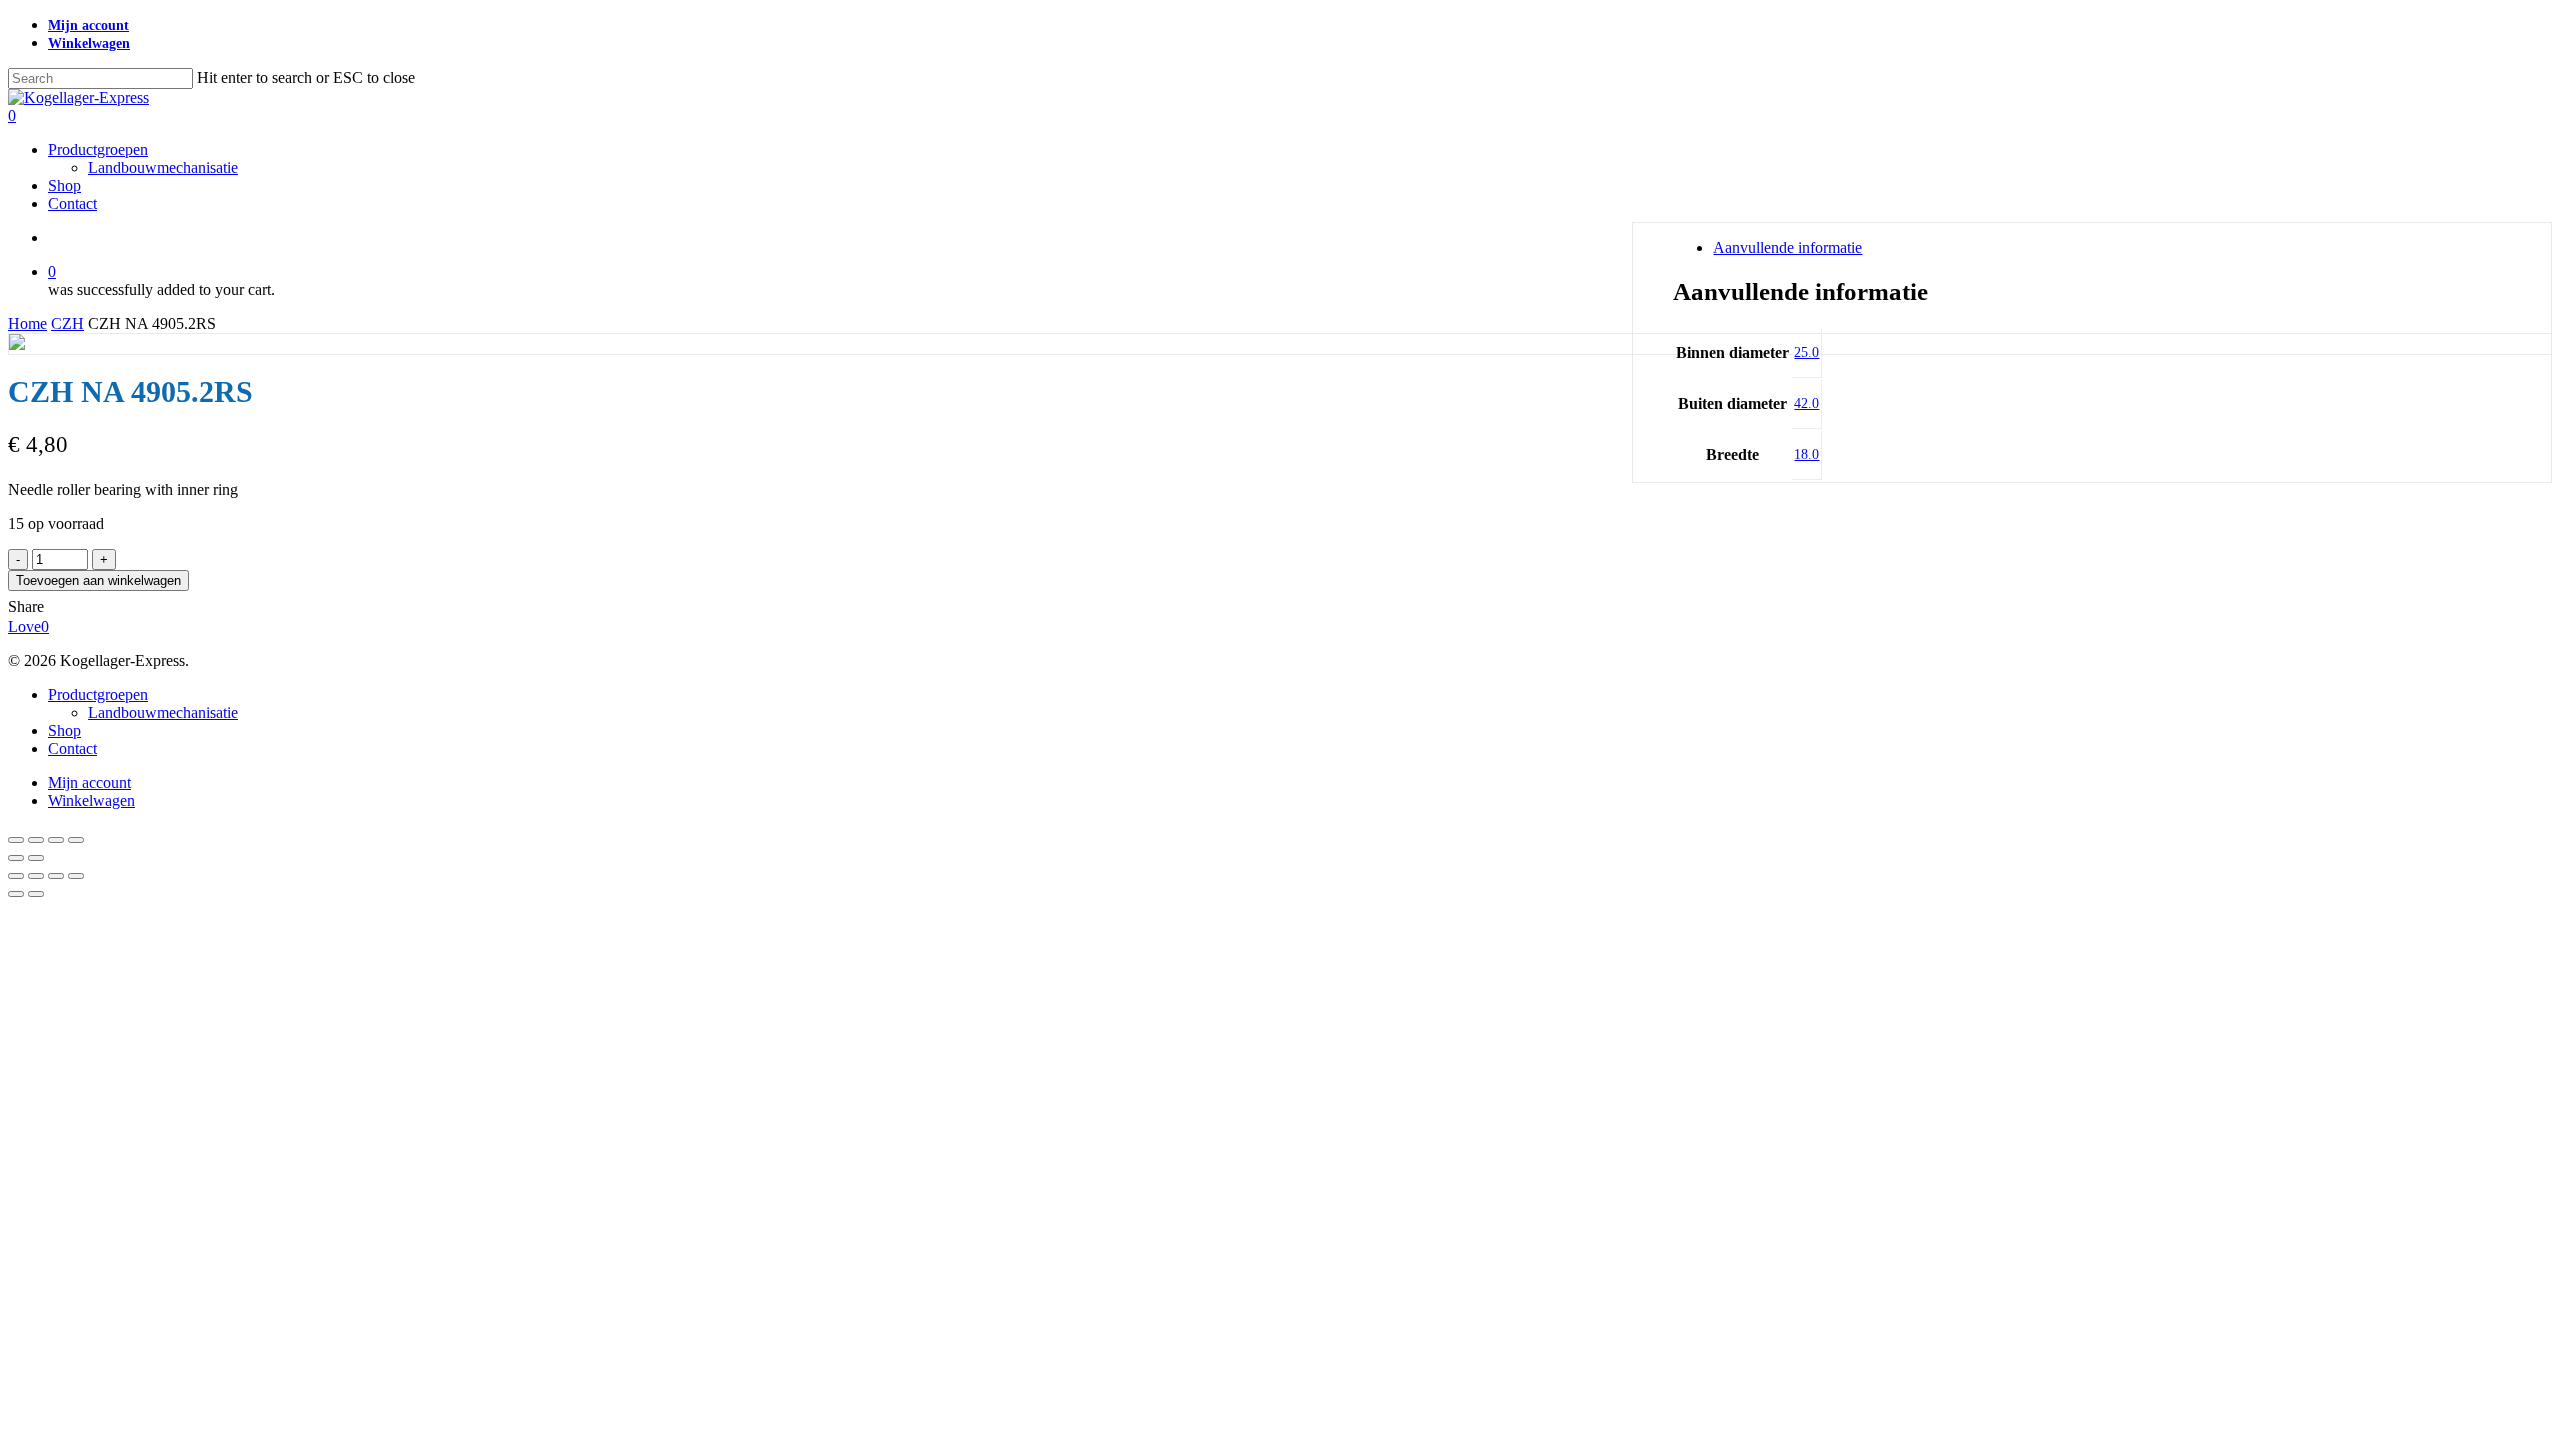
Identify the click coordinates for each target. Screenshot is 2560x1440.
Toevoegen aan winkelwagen (98, 580)
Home (27, 323)
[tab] (2113, 248)
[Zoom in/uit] (16, 840)
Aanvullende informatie (1787, 247)
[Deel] (56, 840)
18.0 (1806, 454)
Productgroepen (98, 694)
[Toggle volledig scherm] (36, 840)
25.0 (1806, 352)
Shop (64, 730)
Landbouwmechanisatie (163, 712)
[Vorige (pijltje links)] (16, 858)
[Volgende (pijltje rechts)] (36, 858)
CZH (67, 323)
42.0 (1806, 403)
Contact (72, 748)
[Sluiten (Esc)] (76, 840)
